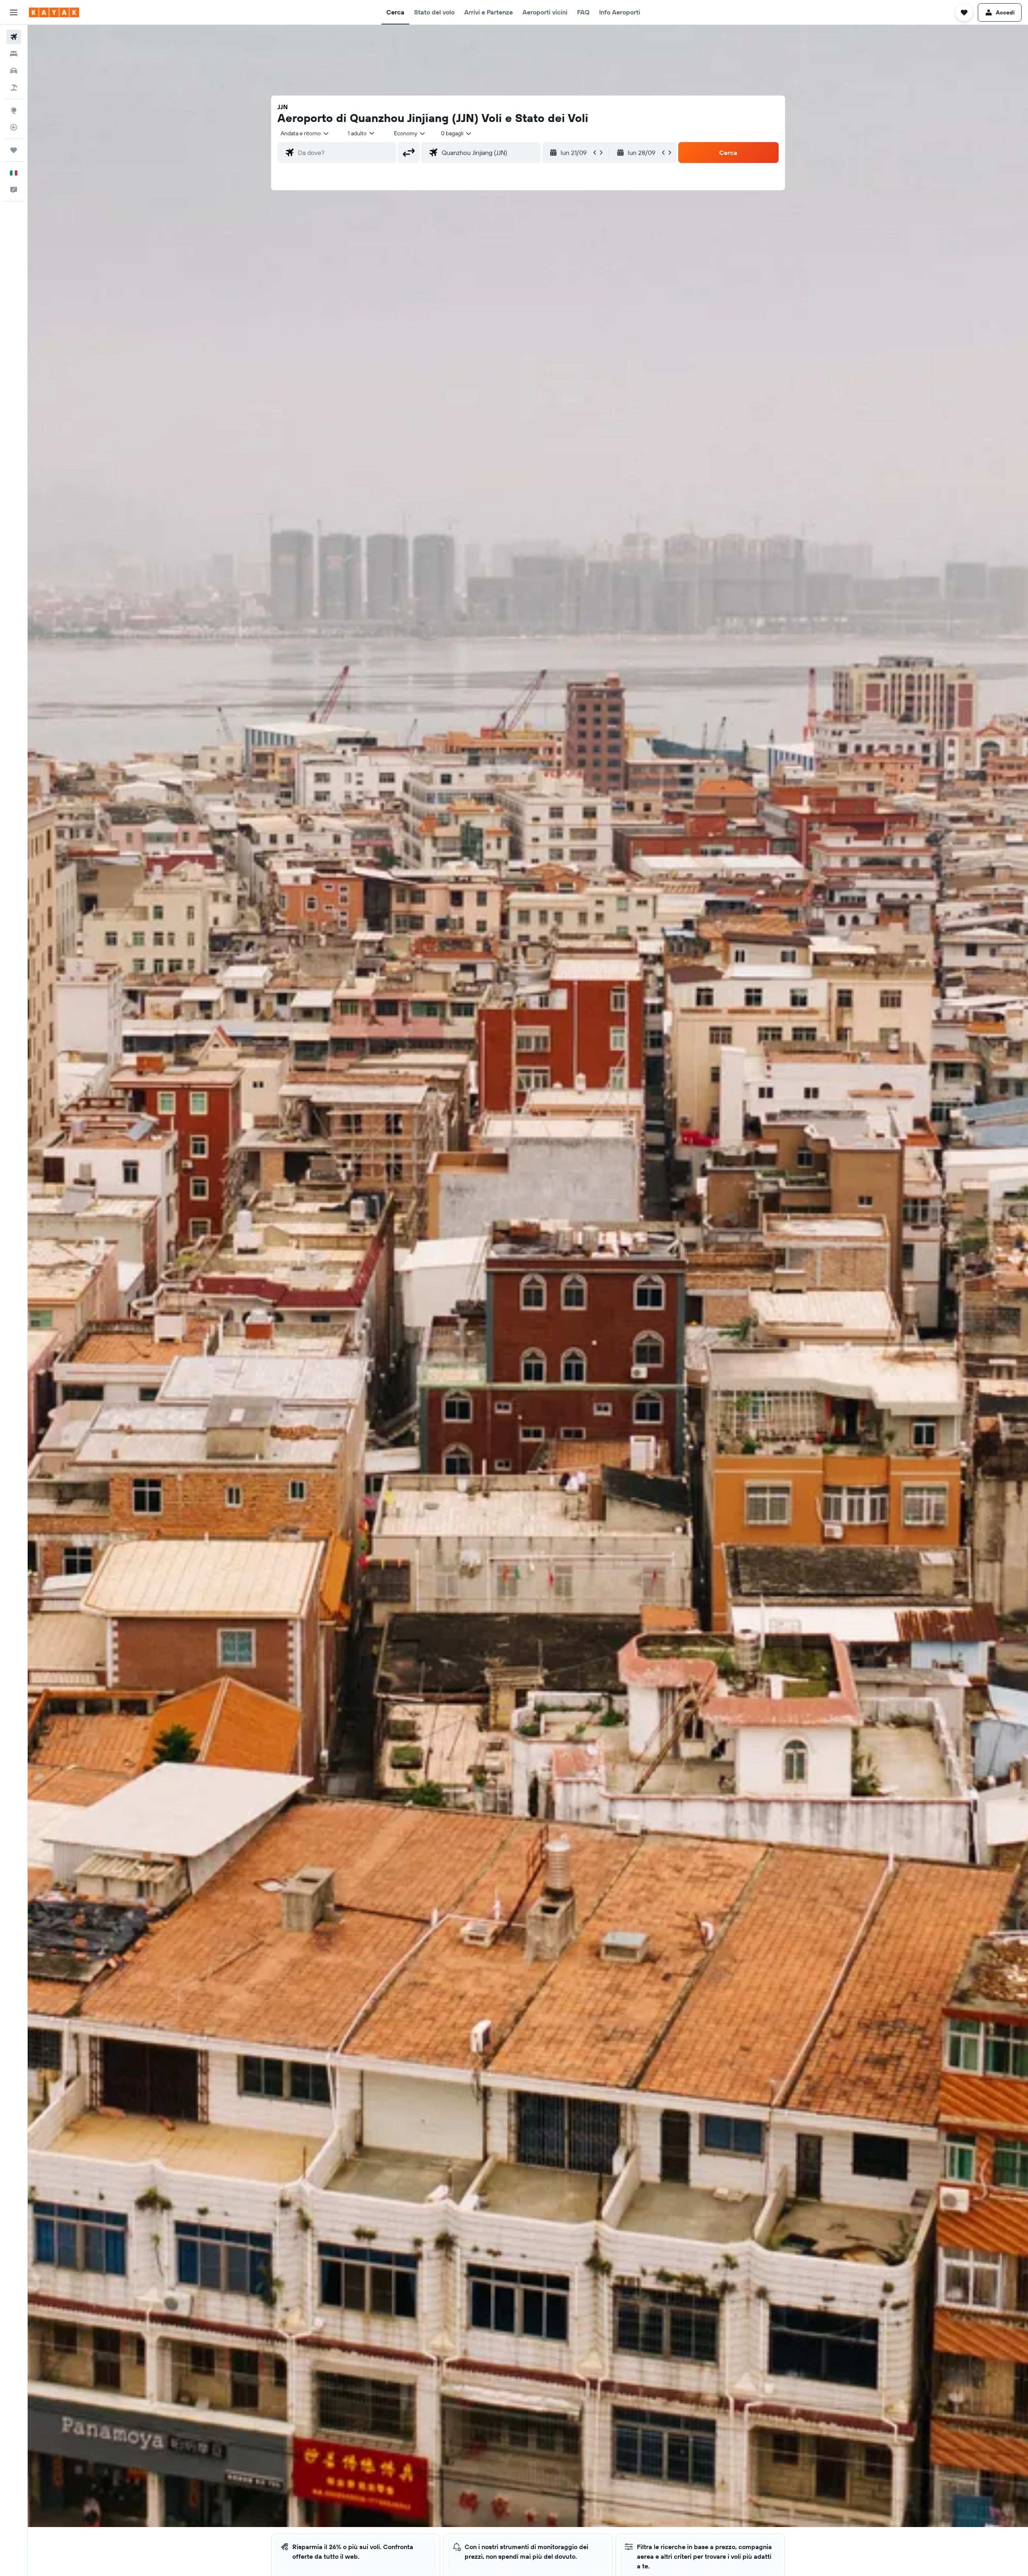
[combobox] (305, 133)
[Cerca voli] (14, 37)
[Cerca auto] (14, 71)
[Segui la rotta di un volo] (14, 127)
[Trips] (14, 150)
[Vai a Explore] (14, 110)
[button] (14, 12)
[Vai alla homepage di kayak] (54, 12)
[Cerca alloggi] (14, 54)
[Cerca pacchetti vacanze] (14, 87)
